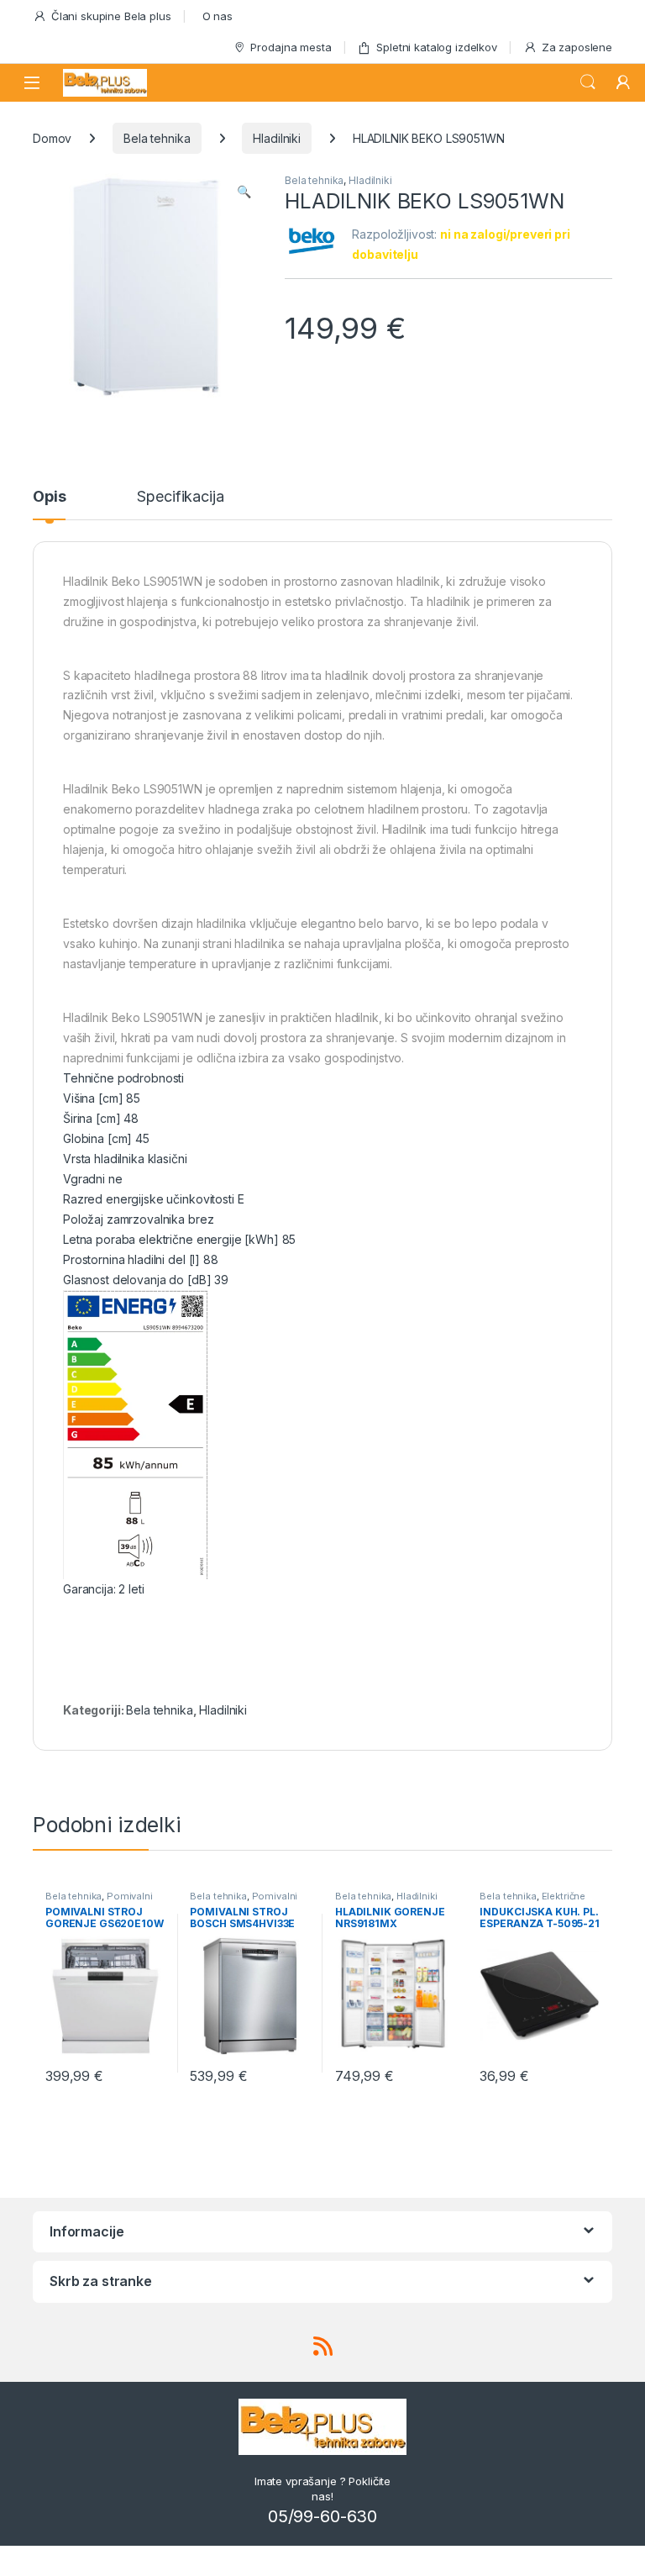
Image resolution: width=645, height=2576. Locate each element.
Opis (49, 497)
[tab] (49, 504)
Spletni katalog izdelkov (437, 47)
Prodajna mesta (291, 47)
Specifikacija (180, 497)
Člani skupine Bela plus (111, 16)
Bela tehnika (157, 138)
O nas (218, 16)
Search (588, 82)
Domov (52, 138)
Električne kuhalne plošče (532, 1901)
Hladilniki (277, 138)
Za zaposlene (577, 47)
